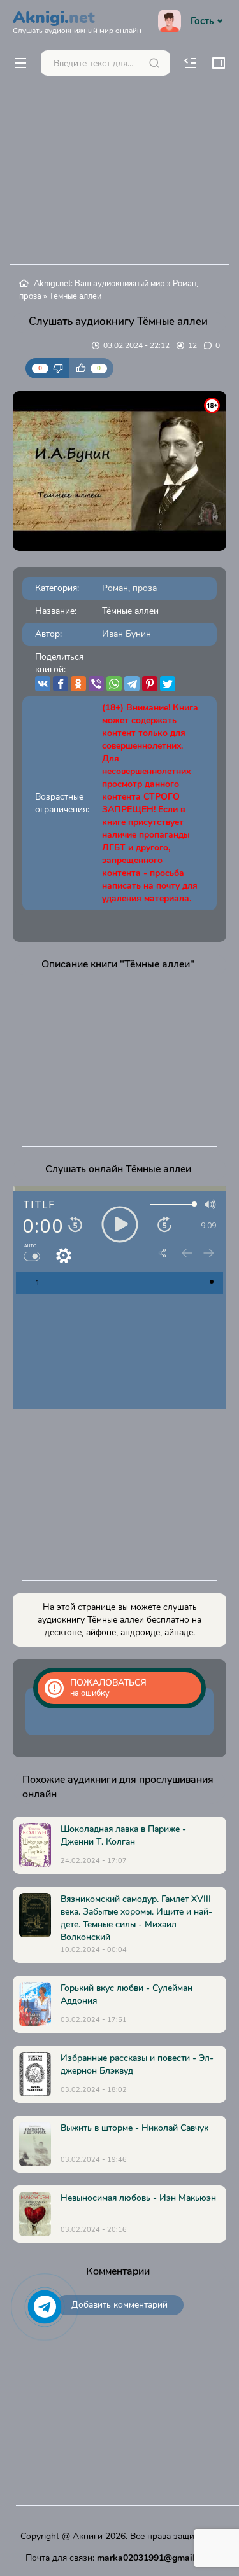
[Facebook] (61, 684)
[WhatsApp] (114, 684)
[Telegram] (132, 684)
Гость (202, 21)
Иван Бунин (127, 634)
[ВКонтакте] (43, 684)
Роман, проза (129, 588)
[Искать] (154, 63)
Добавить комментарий (119, 2305)
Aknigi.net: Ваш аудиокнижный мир (99, 284)
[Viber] (96, 684)
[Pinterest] (150, 684)
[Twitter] (168, 684)
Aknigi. (77, 20)
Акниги (88, 2536)
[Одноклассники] (78, 684)
